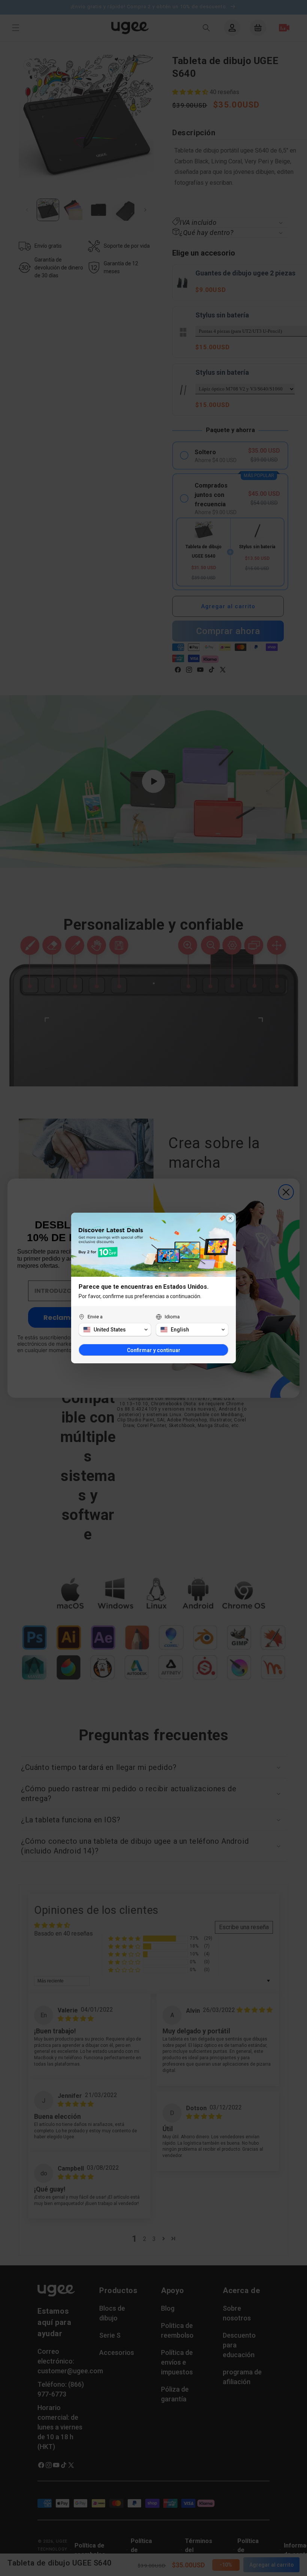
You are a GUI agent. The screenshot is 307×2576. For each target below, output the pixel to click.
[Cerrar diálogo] (230, 1218)
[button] (115, 1330)
